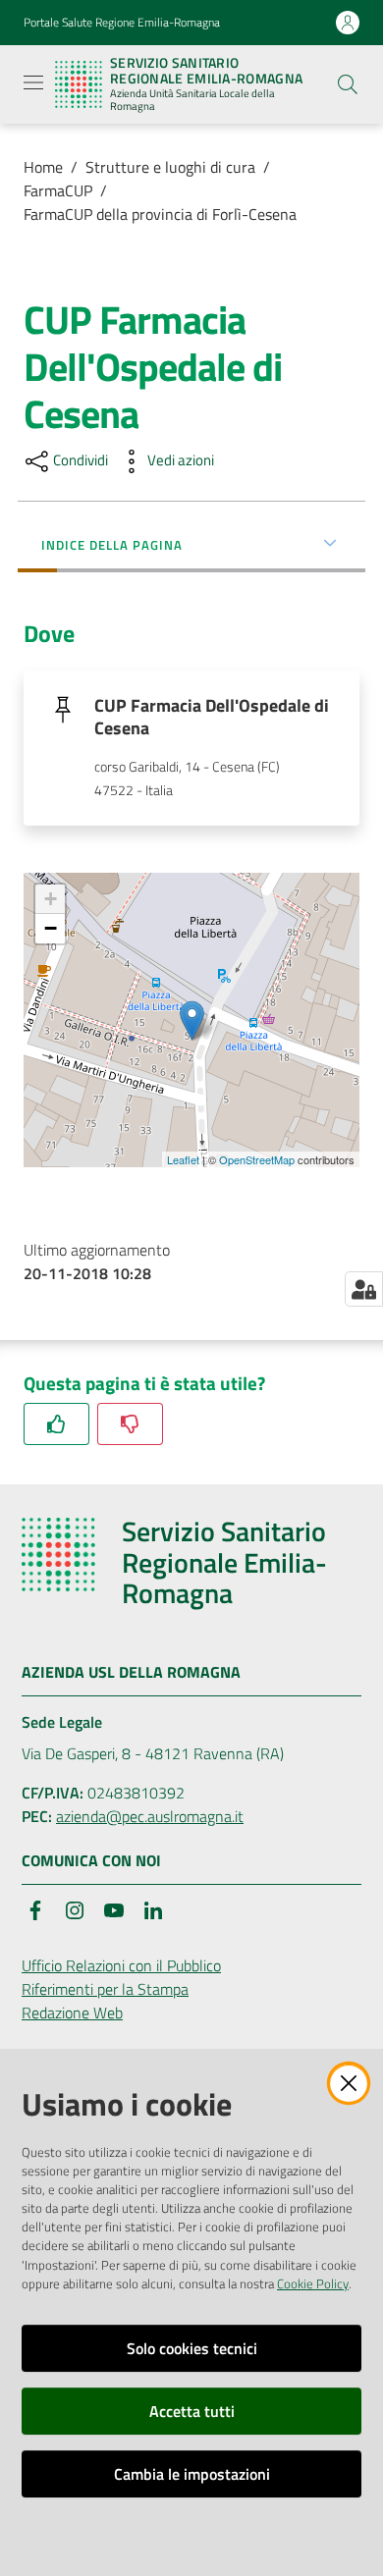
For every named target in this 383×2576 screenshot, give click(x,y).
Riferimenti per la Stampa (105, 1989)
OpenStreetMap (257, 1159)
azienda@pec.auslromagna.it (150, 1816)
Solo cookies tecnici (192, 2348)
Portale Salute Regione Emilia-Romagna (122, 23)
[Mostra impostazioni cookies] (364, 1289)
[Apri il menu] (33, 82)
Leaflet (183, 1159)
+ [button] (51, 899)
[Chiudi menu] (312, 39)
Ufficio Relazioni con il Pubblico (121, 1965)
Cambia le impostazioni (192, 2474)
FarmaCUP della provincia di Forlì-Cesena (160, 214)
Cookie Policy (313, 2283)
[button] (348, 84)
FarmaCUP (58, 190)
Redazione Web (72, 2012)
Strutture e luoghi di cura (170, 167)
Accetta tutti (192, 2411)
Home (43, 167)
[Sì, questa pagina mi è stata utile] (56, 1424)
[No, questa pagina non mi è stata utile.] (130, 1424)
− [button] (51, 928)
